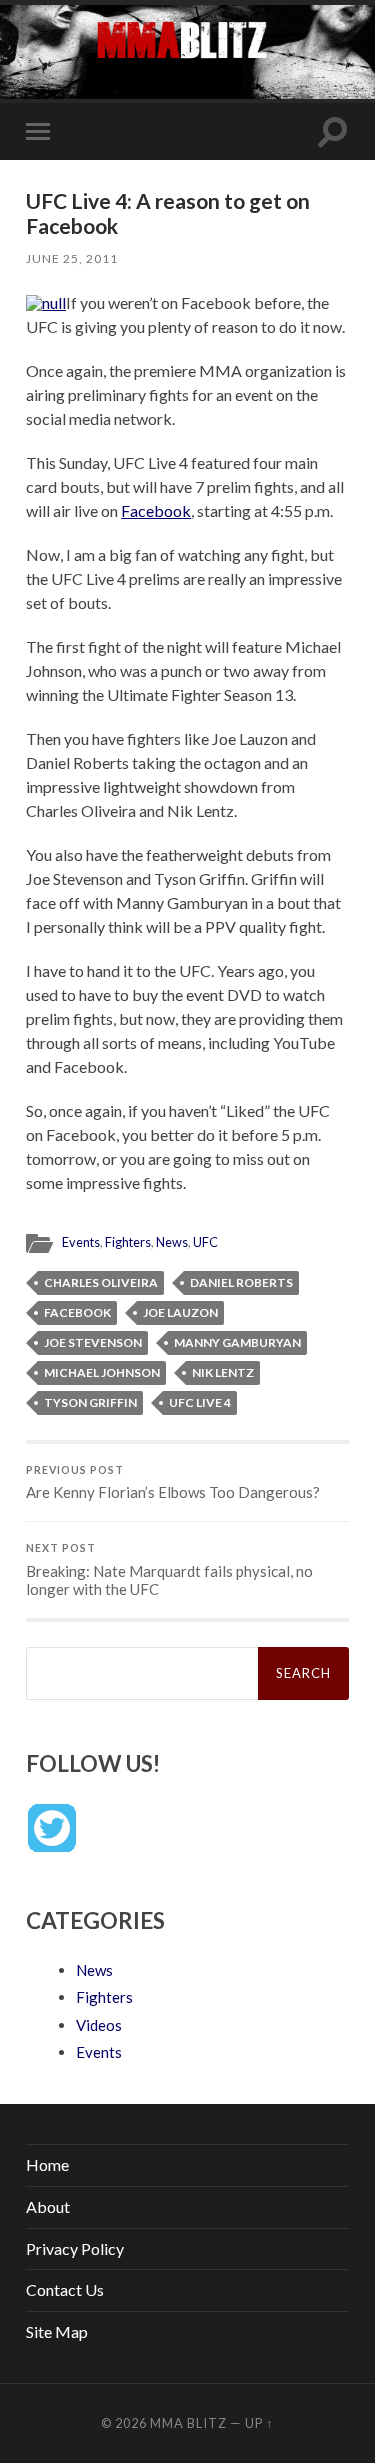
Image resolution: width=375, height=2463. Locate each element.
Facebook (156, 510)
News (172, 1242)
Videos (99, 2025)
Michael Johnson (102, 1372)
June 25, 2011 (72, 258)
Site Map (57, 2331)
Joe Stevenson (93, 1342)
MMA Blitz (188, 2423)
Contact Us (65, 2289)
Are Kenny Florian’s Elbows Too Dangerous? (173, 1483)
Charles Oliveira (101, 1282)
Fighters (128, 1242)
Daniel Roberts (241, 1282)
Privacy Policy (75, 2248)
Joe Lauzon (180, 1312)
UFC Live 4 (200, 1402)
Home (47, 2164)
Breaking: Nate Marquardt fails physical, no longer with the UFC (169, 1570)
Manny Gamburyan (237, 1342)
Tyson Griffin (90, 1402)
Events (81, 1242)
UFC (205, 1242)
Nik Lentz (223, 1372)
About (48, 2206)
